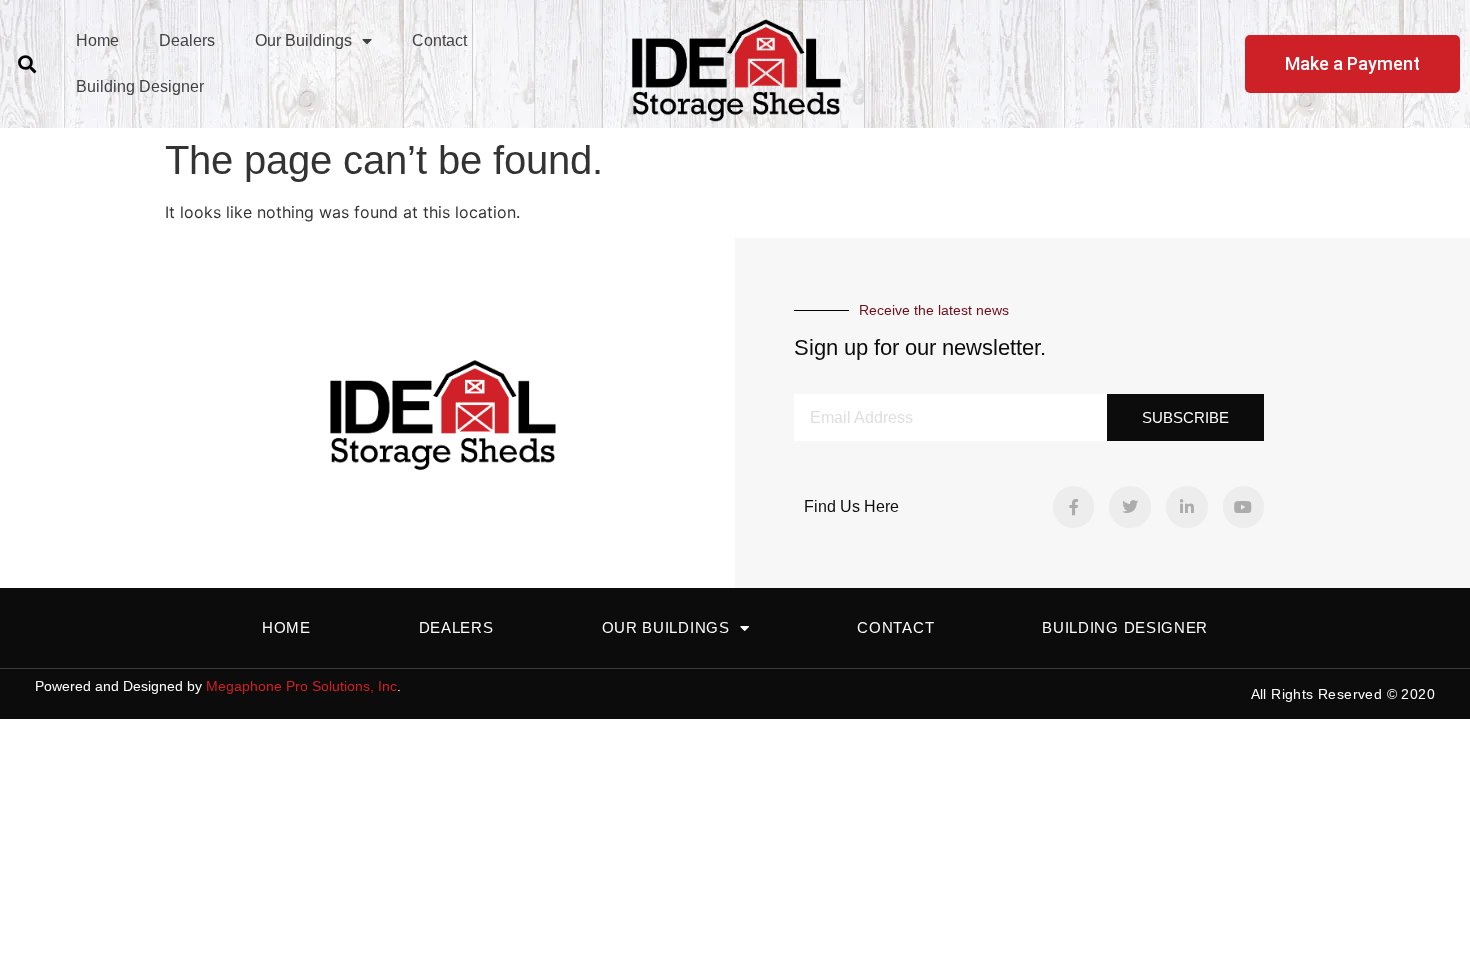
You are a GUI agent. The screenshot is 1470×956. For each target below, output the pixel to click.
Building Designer (140, 86)
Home (97, 40)
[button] (26, 63)
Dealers (187, 40)
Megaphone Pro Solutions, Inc (301, 686)
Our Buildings (303, 40)
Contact (439, 40)
